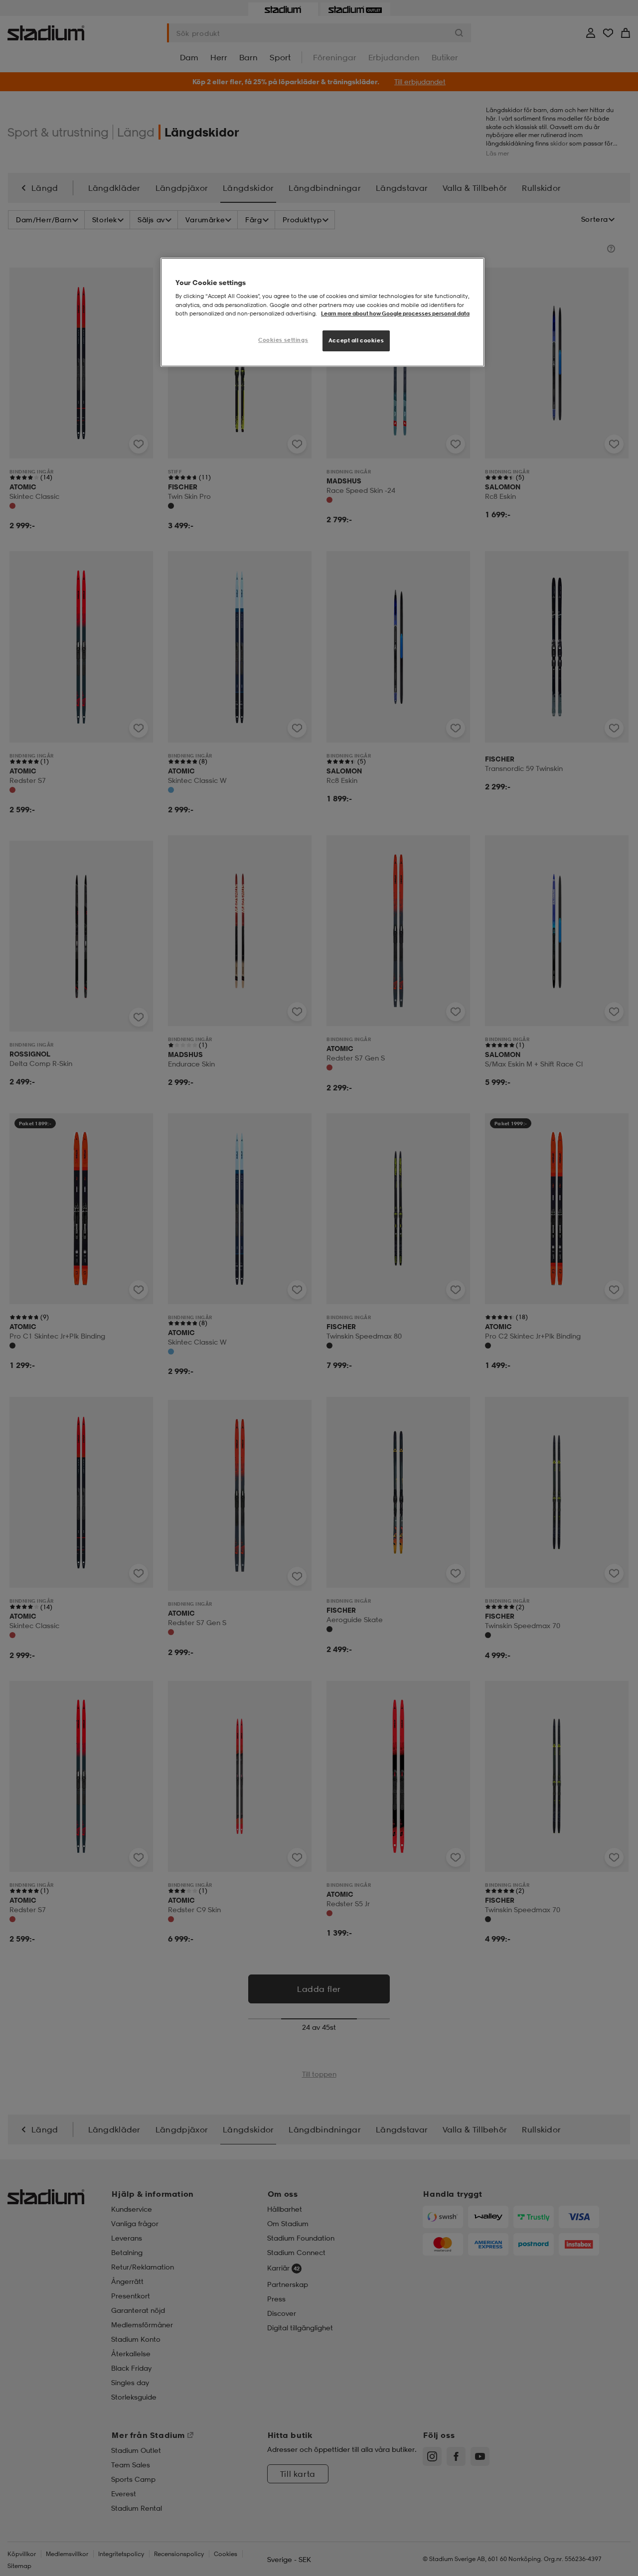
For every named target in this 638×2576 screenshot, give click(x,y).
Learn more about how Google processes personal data (395, 313)
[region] (322, 312)
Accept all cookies (356, 340)
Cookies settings (283, 340)
